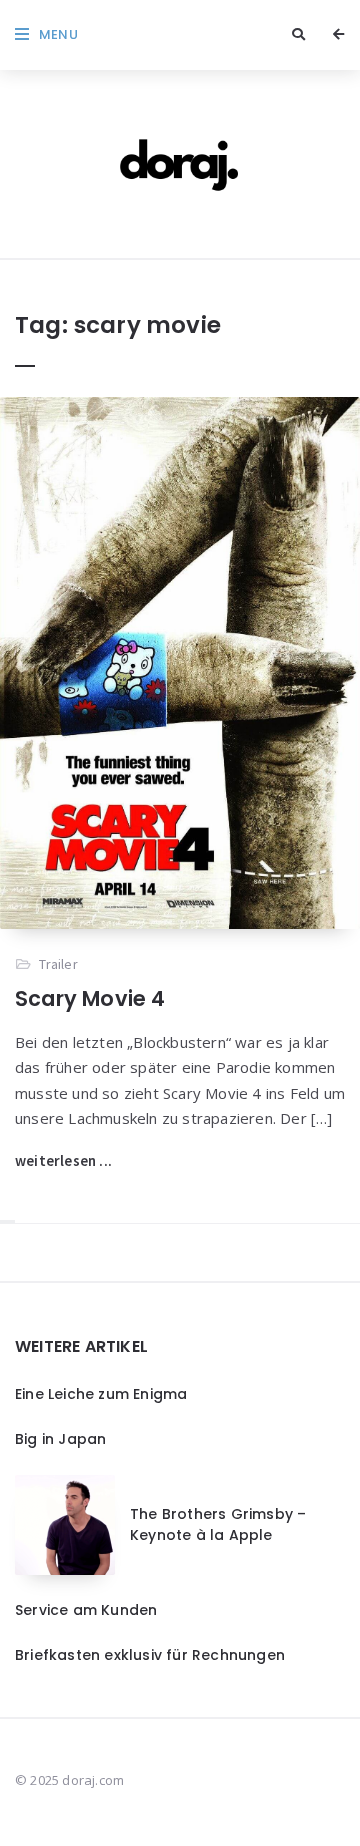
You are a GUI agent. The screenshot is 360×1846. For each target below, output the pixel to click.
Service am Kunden (86, 1610)
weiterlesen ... (63, 1160)
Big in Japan (60, 1439)
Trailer (58, 964)
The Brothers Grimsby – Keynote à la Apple (218, 1524)
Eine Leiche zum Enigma (101, 1394)
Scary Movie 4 (90, 998)
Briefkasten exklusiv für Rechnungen (150, 1655)
